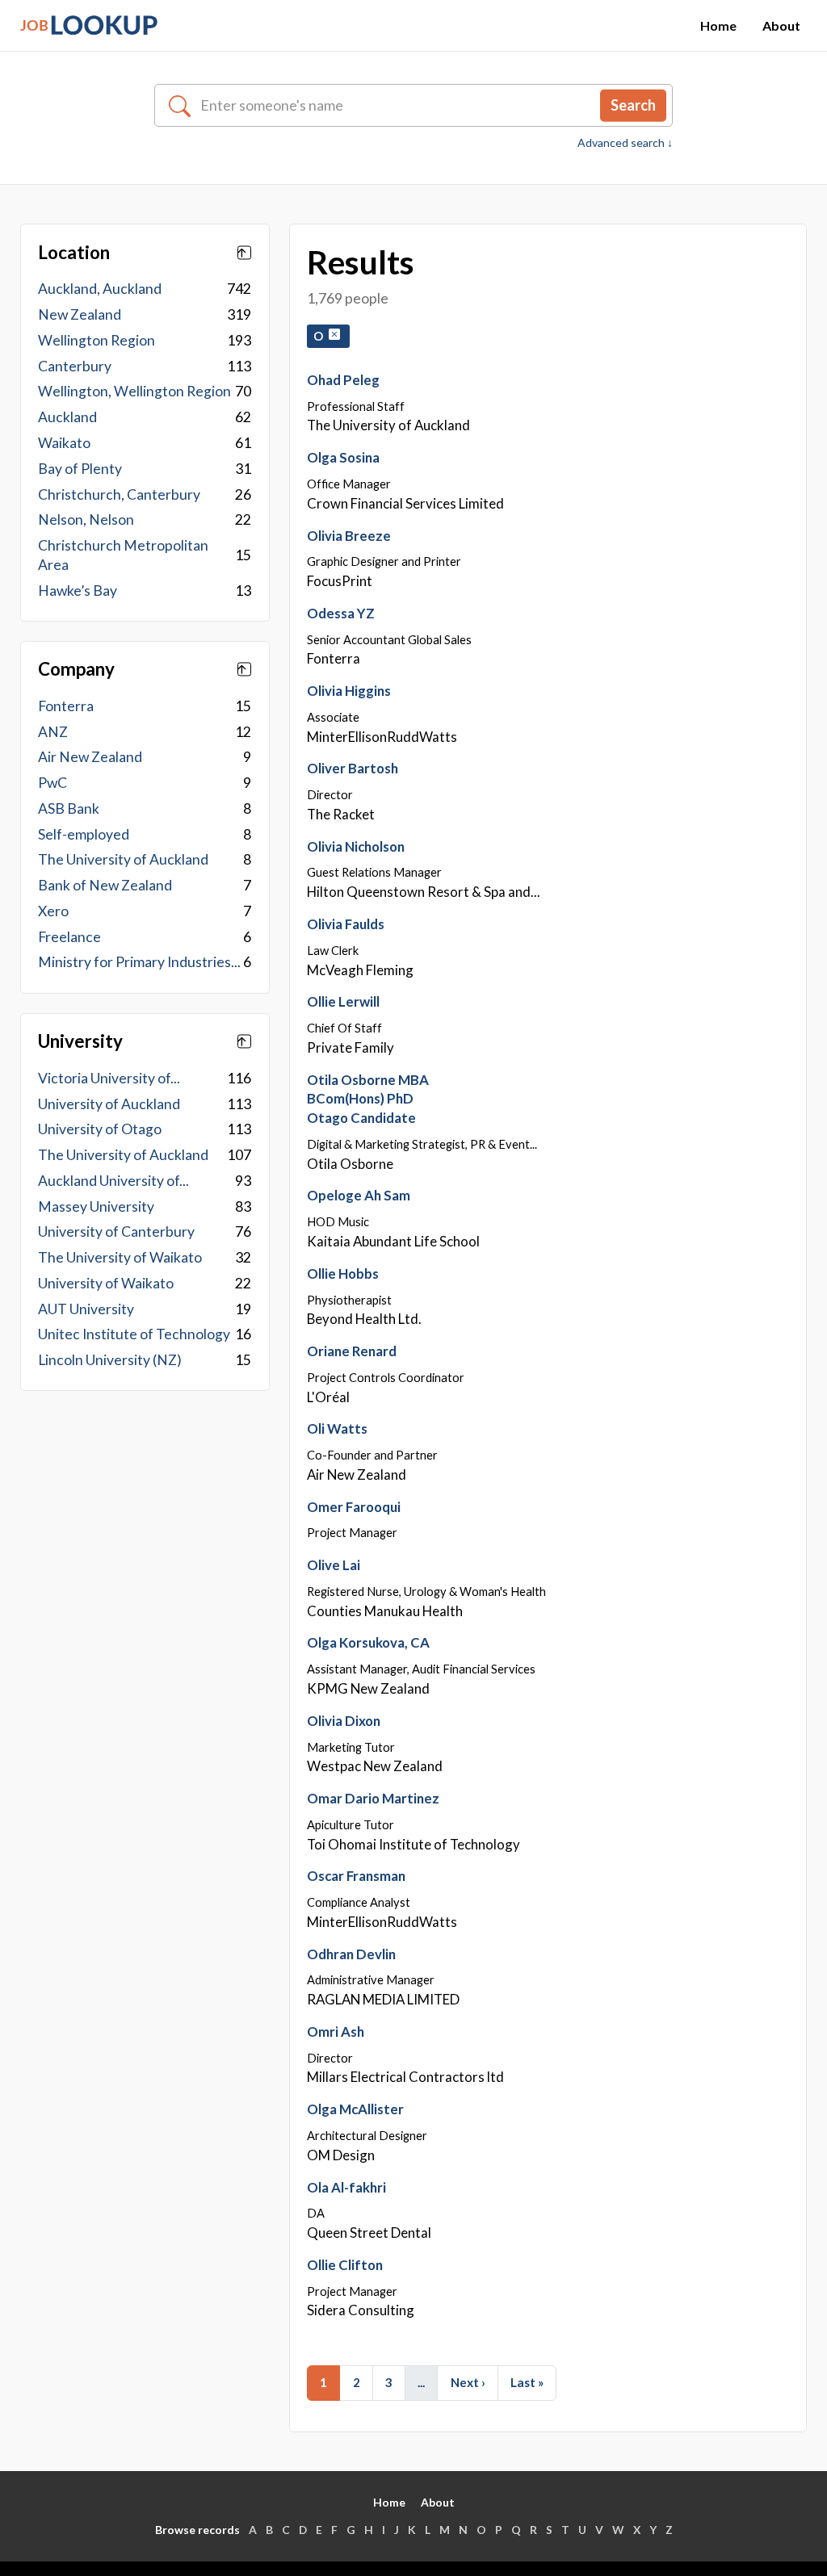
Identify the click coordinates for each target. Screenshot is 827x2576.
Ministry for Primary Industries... (139, 962)
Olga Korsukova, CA (368, 1642)
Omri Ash (336, 2031)
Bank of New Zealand (105, 885)
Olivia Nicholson (356, 846)
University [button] (80, 1041)
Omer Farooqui (354, 1507)
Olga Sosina (343, 457)
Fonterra (66, 706)
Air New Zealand (90, 757)
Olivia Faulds (346, 924)
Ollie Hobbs (343, 1273)
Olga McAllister (355, 2109)
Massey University (96, 1206)
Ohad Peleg (343, 380)
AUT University (86, 1309)
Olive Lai (334, 1565)
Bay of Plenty (80, 469)
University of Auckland (109, 1104)
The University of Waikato (120, 1257)
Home (718, 25)
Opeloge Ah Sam (359, 1195)
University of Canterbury (116, 1231)
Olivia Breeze (349, 536)
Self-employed (84, 834)
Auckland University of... (113, 1181)
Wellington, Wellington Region (134, 391)
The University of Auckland (123, 859)
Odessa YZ (341, 613)
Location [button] (74, 253)
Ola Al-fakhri (346, 2187)
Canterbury (75, 366)
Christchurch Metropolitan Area (123, 555)
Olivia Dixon (344, 1721)
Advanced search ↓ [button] (625, 143)
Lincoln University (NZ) (110, 1360)
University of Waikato (106, 1283)
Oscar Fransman (356, 1876)
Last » (527, 2382)
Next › (468, 2382)
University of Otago (100, 1129)
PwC (52, 783)
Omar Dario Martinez (373, 1798)
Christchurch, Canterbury (119, 494)
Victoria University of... (109, 1078)
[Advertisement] (145, 1535)
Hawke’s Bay (78, 591)
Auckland (67, 417)
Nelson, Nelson (86, 519)
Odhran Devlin (351, 1954)
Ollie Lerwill (343, 1001)
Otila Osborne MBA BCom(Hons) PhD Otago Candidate (368, 1099)
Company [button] (76, 669)
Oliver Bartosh (353, 768)
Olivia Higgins (349, 691)
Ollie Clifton (345, 2265)
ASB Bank (69, 808)
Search (633, 105)
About (781, 25)
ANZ (53, 732)
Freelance (69, 937)
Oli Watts (337, 1428)
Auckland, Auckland (100, 289)
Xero (53, 911)
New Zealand (80, 314)
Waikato (64, 443)
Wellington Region (97, 340)
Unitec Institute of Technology (134, 1334)
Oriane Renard (352, 1351)
